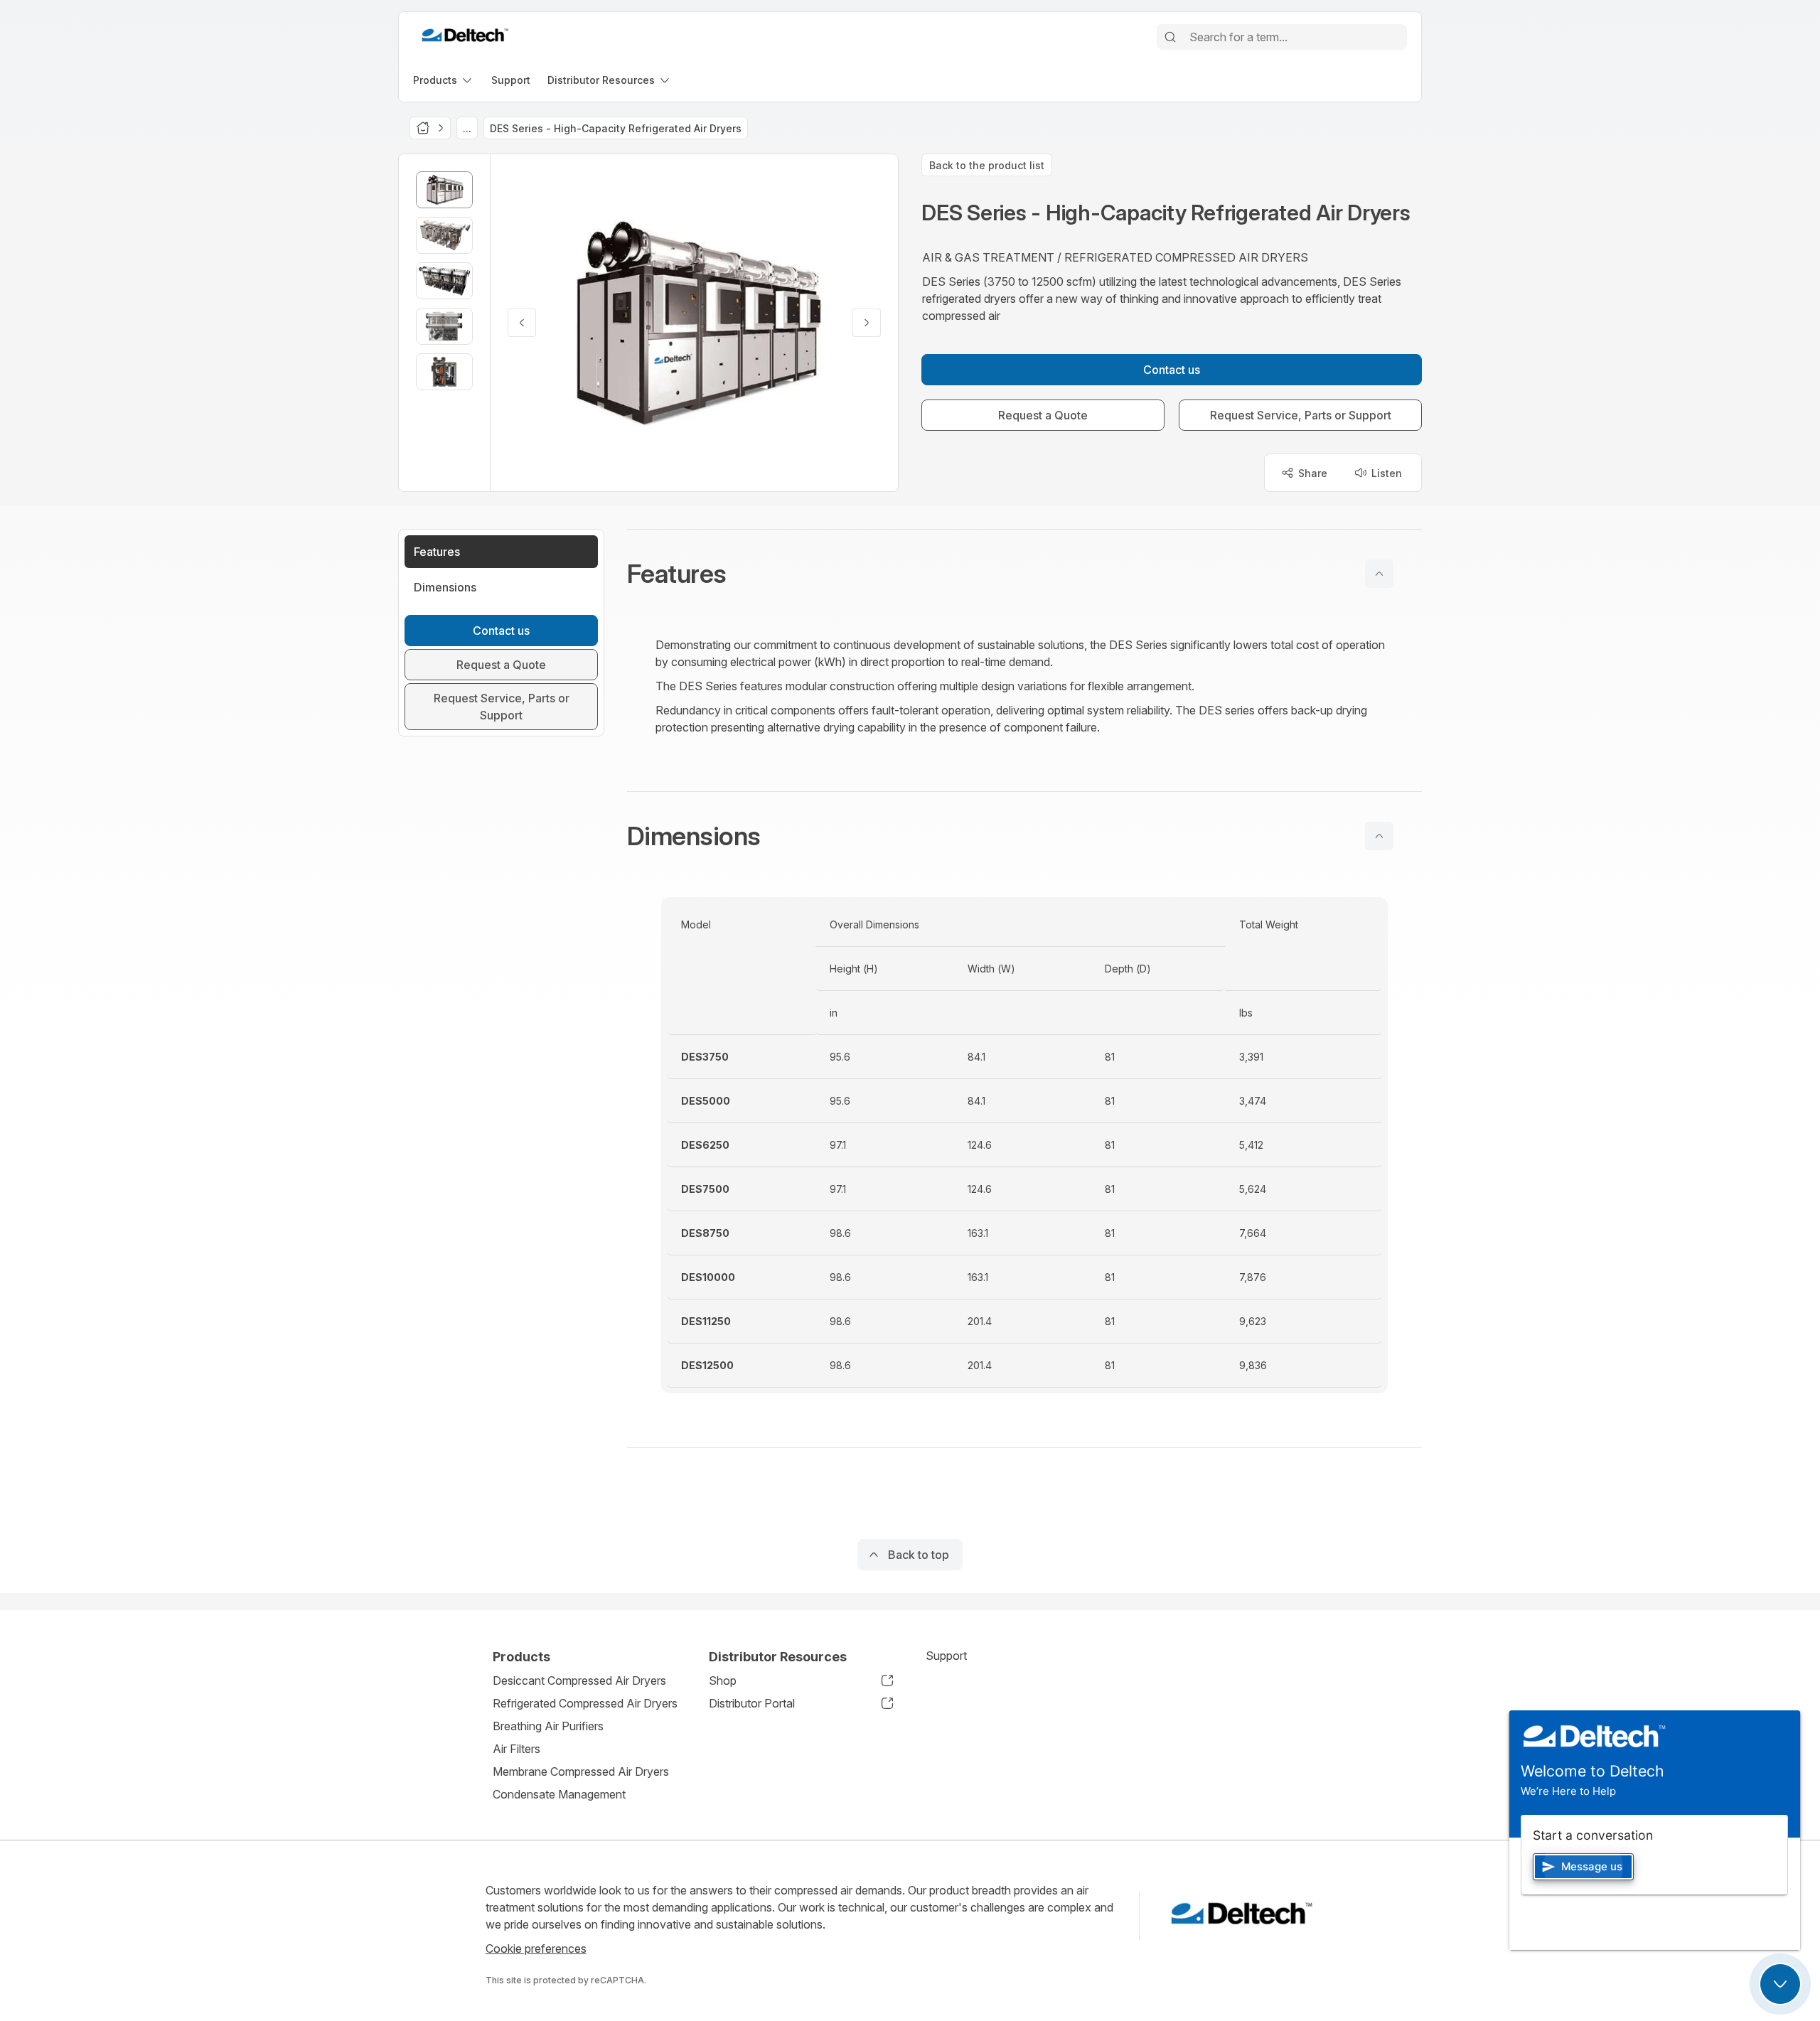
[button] (1024, 574)
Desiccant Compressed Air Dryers (579, 1680)
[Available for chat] (1780, 1984)
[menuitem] (444, 80)
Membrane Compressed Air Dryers (581, 1771)
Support (946, 1656)
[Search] (1170, 37)
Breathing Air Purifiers (548, 1726)
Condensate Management (559, 1794)
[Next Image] (867, 323)
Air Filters (516, 1749)
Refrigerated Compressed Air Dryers (585, 1703)
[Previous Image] (522, 323)
